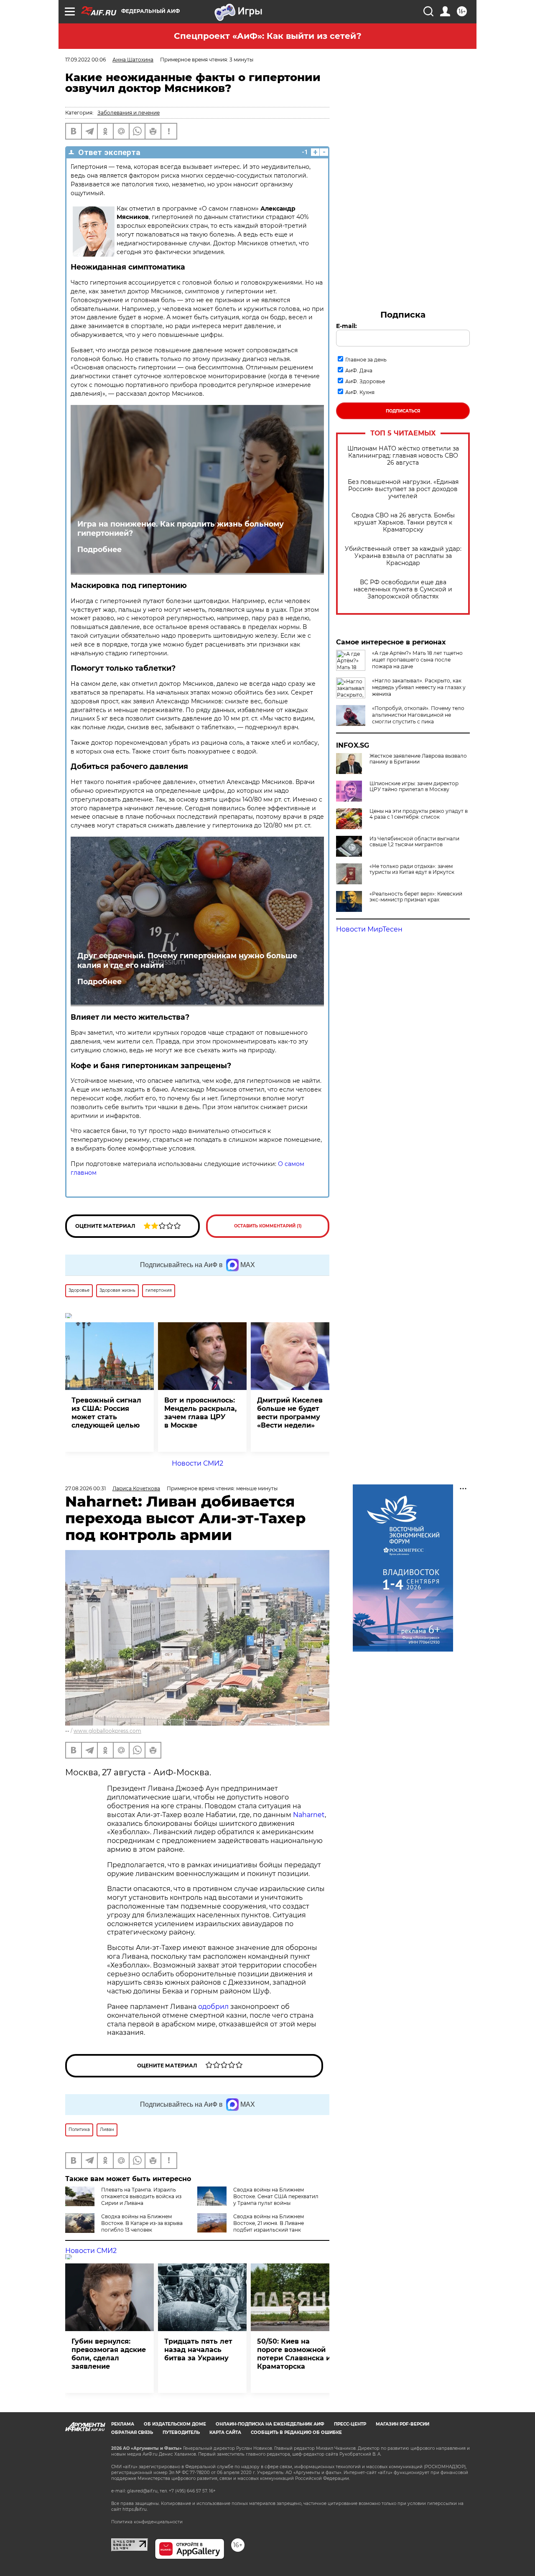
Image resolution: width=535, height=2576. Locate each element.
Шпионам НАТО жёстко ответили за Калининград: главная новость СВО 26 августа (403, 456)
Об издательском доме (175, 2424)
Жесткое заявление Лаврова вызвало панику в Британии (418, 759)
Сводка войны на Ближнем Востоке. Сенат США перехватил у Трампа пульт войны (276, 2196)
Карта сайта (225, 2432)
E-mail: (346, 326)
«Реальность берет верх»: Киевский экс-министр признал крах (416, 897)
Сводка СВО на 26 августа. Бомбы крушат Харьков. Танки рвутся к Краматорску (403, 523)
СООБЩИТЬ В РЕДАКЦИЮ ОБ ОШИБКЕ (296, 2432)
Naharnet (309, 1815)
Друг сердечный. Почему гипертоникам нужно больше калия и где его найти (187, 960)
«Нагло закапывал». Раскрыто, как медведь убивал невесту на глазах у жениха (419, 687)
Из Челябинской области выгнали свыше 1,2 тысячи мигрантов (414, 842)
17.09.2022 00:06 (85, 60)
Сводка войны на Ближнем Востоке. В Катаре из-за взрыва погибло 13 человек (142, 2223)
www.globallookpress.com (107, 1731)
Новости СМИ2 (197, 1463)
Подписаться (403, 411)
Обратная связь (132, 2432)
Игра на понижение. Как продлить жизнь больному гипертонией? (181, 529)
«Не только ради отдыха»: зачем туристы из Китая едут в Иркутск (412, 869)
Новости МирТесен (369, 929)
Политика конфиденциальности (147, 2522)
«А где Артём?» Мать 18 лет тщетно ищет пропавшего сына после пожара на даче (417, 660)
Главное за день (366, 360)
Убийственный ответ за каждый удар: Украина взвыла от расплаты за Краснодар (403, 556)
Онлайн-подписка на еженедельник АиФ (270, 2424)
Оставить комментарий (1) (268, 1226)
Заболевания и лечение (129, 113)
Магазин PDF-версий (403, 2424)
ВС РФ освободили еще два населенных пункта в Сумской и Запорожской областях (403, 589)
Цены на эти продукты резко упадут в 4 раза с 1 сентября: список (419, 814)
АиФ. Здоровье (365, 381)
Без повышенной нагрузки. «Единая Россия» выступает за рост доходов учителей (403, 489)
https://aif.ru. (135, 2509)
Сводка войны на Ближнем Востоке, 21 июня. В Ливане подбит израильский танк (269, 2223)
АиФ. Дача (359, 370)
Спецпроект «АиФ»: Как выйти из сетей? (268, 36)
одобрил (213, 2007)
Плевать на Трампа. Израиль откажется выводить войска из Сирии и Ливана (141, 2196)
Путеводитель (181, 2432)
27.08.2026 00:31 (85, 1488)
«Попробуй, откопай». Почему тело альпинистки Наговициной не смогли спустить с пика (418, 715)
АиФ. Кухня (360, 392)
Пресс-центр (350, 2424)
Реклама (123, 2424)
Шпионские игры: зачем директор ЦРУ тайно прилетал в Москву (414, 787)
